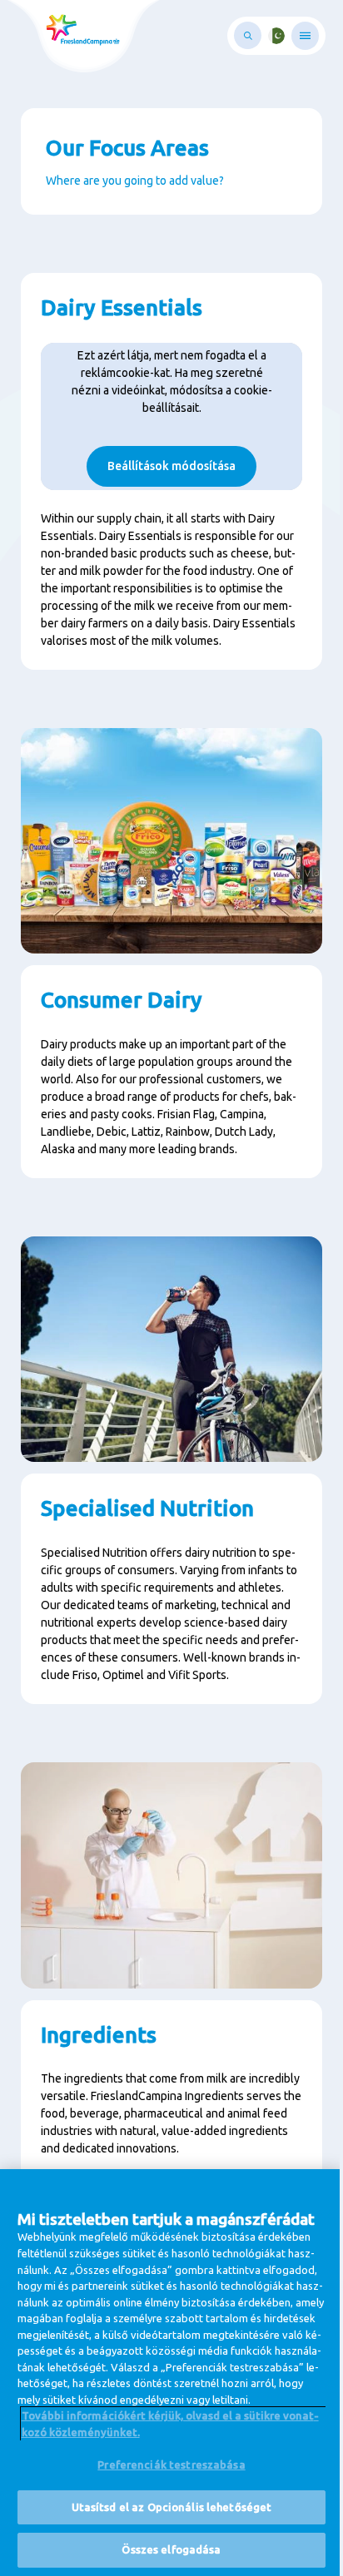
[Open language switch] (276, 36)
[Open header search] (248, 35)
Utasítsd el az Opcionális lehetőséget (172, 2507)
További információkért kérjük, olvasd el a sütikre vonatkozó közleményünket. (170, 2424)
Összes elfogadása (171, 2549)
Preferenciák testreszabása (171, 2465)
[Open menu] (305, 36)
